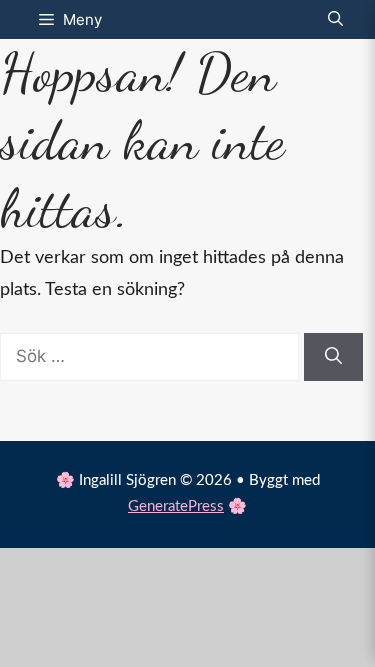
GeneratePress (176, 506)
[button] (335, 19)
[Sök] (333, 357)
